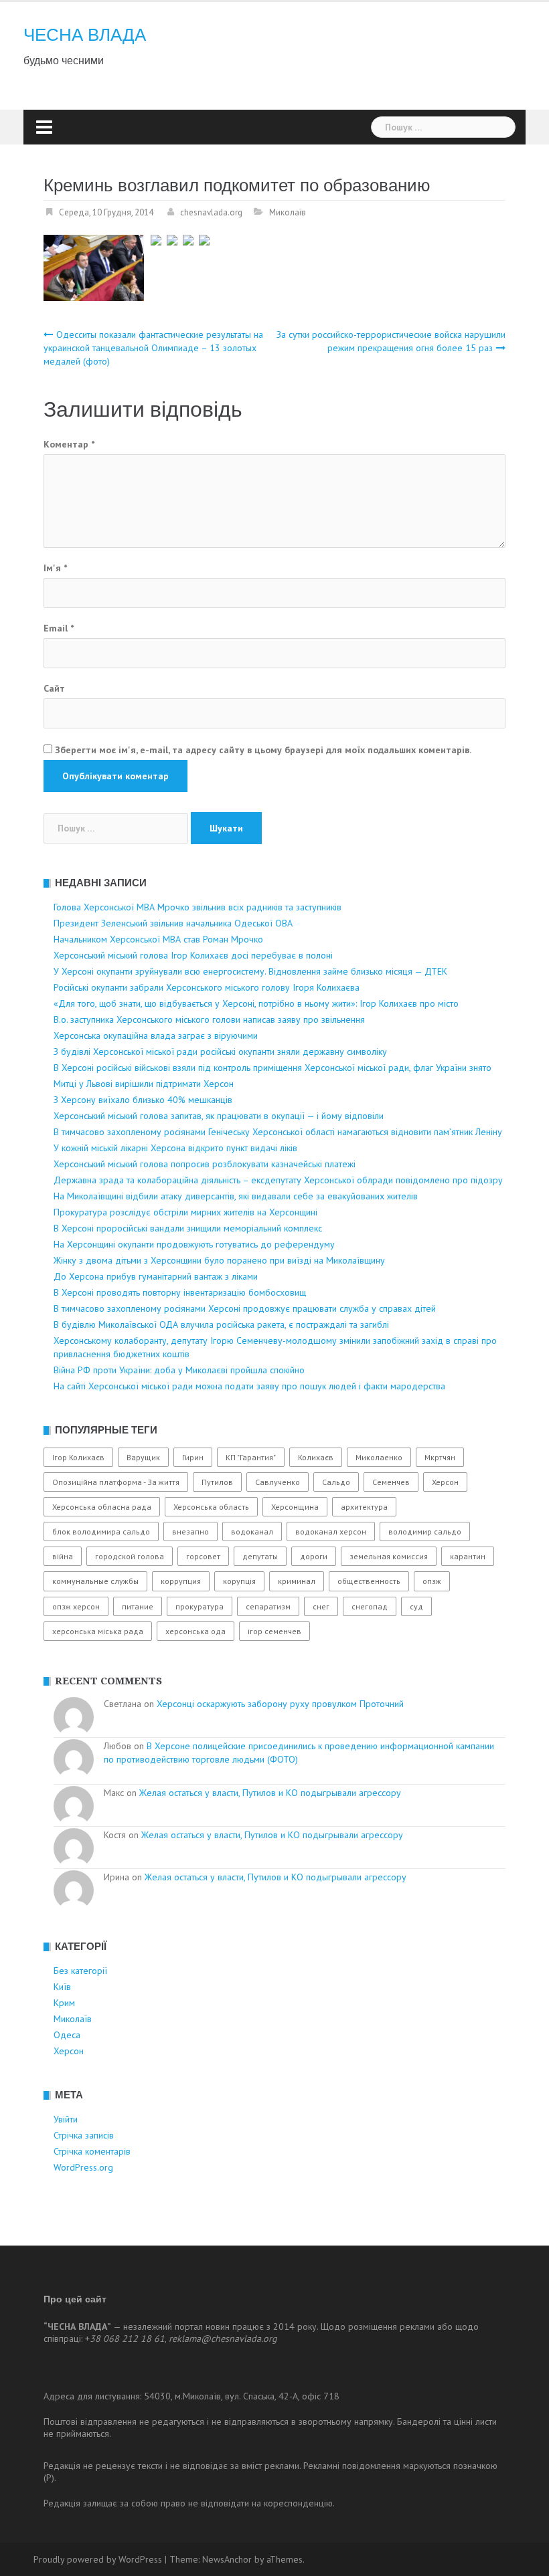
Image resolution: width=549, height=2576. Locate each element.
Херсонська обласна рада (102, 1507)
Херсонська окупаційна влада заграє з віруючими (156, 1035)
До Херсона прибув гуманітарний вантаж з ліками (156, 1276)
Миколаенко (379, 1457)
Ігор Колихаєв (78, 1457)
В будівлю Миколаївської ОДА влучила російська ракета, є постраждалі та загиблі (221, 1324)
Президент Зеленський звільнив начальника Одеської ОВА (173, 923)
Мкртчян (440, 1457)
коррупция (181, 1581)
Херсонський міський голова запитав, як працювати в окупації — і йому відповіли (219, 1116)
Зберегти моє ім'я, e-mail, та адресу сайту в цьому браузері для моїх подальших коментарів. (263, 750)
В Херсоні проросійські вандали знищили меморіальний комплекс (188, 1228)
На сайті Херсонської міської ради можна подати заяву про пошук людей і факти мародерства (249, 1386)
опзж (432, 1581)
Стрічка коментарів (92, 2151)
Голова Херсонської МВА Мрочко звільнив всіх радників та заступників (198, 907)
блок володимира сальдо (101, 1531)
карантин (468, 1556)
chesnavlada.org (211, 212)
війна (63, 1556)
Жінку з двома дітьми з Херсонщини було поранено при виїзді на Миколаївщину (219, 1260)
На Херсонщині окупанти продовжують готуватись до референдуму (194, 1244)
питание (138, 1606)
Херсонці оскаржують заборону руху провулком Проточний (280, 1704)
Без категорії (80, 1971)
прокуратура (200, 1606)
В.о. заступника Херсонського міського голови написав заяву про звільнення (209, 1019)
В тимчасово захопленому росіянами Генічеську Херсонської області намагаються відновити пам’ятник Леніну (278, 1132)
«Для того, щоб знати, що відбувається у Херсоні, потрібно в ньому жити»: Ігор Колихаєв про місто (256, 1003)
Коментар (69, 444)
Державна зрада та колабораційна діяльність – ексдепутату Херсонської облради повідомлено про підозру (278, 1180)
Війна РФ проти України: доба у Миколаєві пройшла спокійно (179, 1370)
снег (321, 1606)
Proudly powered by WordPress (98, 2559)
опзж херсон (76, 1606)
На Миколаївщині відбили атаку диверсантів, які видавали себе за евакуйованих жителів (236, 1196)
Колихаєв (316, 1457)
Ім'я (55, 568)
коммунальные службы (95, 1581)
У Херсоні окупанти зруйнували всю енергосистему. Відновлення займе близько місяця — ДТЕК (250, 971)
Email (59, 628)
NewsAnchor (227, 2559)
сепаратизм (268, 1606)
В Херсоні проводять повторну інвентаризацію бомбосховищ (180, 1292)
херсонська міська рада (98, 1631)
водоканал (252, 1531)
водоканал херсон (331, 1531)
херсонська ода (195, 1631)
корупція (239, 1581)
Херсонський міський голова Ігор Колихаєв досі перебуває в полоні (193, 955)
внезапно (190, 1531)
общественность (369, 1581)
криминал (297, 1581)
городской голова (130, 1556)
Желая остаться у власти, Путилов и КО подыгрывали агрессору (270, 1793)
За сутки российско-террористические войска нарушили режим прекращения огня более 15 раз (391, 341)
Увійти (66, 2119)
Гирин (193, 1457)
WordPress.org (83, 2167)
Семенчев (391, 1482)
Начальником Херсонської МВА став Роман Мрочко (158, 939)
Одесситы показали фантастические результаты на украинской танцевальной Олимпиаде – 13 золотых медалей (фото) (153, 348)
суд (416, 1606)
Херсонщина (295, 1507)
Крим (64, 2003)
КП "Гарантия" (251, 1457)
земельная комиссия (389, 1556)
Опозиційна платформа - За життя (116, 1482)
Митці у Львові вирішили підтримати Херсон (144, 1084)
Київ (62, 1987)
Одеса (67, 2035)
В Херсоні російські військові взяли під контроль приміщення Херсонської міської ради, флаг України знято (272, 1068)
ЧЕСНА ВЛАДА (85, 35)
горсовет (203, 1556)
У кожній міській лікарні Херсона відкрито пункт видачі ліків (175, 1148)
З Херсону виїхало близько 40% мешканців (143, 1100)
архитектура (364, 1507)
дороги (314, 1556)
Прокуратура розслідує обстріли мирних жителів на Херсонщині (185, 1212)
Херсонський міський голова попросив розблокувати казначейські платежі (205, 1164)
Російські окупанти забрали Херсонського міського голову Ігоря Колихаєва (207, 987)
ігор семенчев (274, 1631)
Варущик (143, 1457)
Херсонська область (211, 1507)
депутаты (260, 1556)
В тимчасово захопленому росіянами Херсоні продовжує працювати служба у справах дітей (245, 1308)
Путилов (217, 1482)
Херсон (445, 1482)
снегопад (370, 1606)
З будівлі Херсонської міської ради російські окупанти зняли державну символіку (220, 1052)
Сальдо (336, 1482)
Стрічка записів (84, 2135)
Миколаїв (288, 212)
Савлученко (278, 1482)
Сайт (54, 688)
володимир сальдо (425, 1531)
